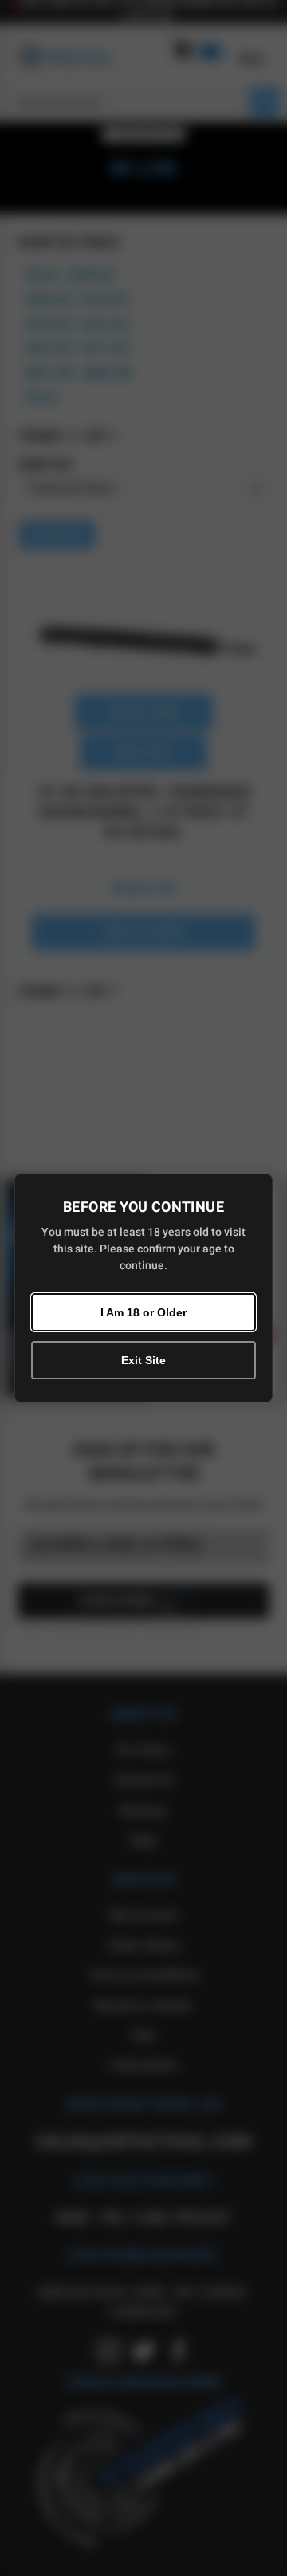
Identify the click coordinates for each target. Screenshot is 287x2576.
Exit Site (143, 1360)
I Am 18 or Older (143, 1312)
